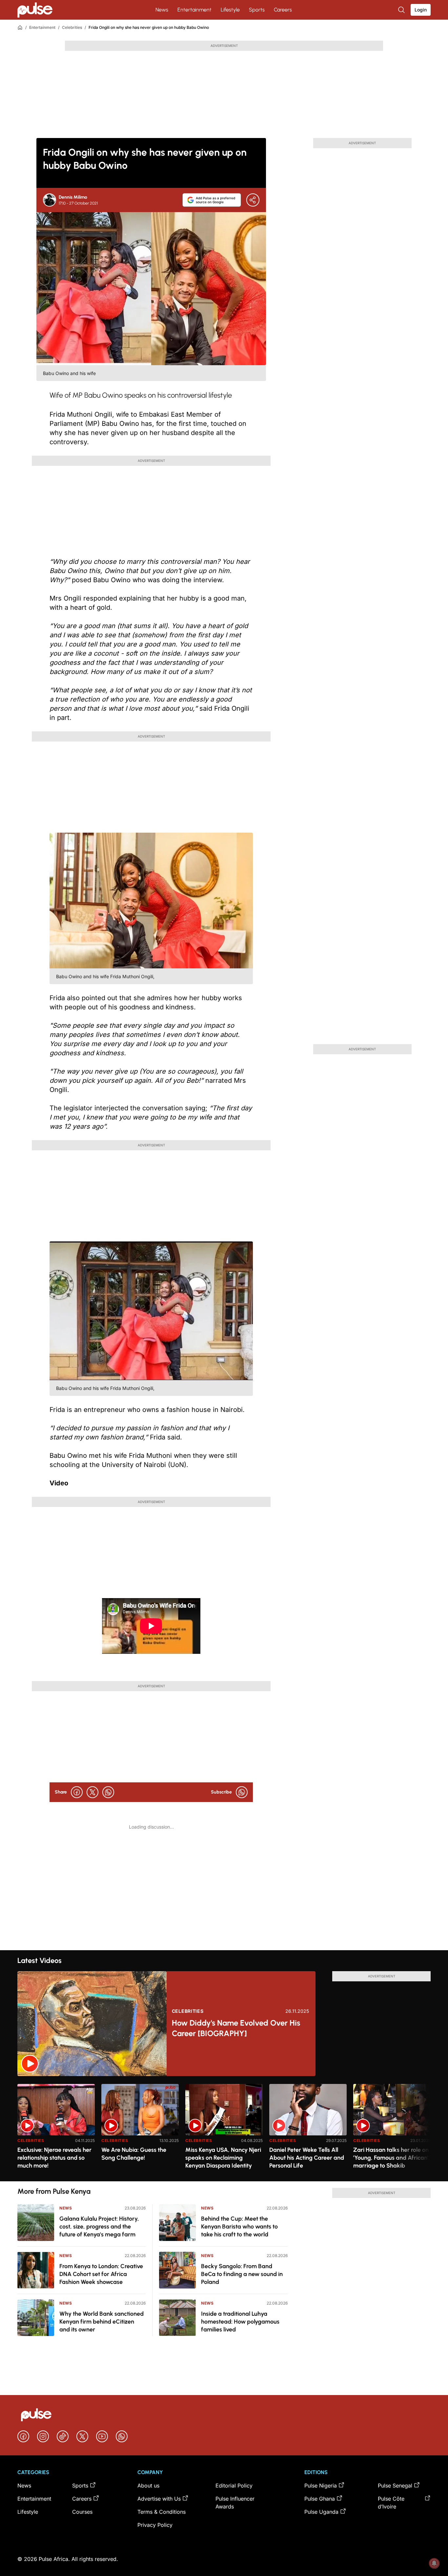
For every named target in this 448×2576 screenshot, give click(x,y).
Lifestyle (230, 10)
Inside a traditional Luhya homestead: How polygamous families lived (240, 2322)
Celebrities (72, 27)
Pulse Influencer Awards (235, 2503)
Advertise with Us (159, 2499)
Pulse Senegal (395, 2486)
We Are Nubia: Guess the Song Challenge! (134, 2154)
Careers (283, 10)
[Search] (402, 10)
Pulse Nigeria (321, 2486)
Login (421, 10)
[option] (56, 2130)
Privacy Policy (155, 2525)
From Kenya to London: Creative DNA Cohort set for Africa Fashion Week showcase (101, 2274)
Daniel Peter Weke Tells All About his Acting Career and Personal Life (307, 2158)
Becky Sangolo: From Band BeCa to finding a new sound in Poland (242, 2274)
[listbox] (224, 2129)
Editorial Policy (234, 2486)
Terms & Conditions (162, 2512)
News (162, 10)
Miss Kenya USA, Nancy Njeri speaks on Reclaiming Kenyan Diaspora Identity (223, 2158)
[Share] (253, 200)
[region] (224, 2129)
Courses (82, 2512)
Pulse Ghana (320, 2499)
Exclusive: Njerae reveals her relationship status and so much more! (54, 2158)
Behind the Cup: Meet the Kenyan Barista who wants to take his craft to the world (239, 2227)
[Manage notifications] (434, 2563)
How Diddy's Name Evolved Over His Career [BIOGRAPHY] (236, 2028)
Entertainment (194, 10)
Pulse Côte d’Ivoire (391, 2503)
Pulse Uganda (321, 2512)
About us (148, 2486)
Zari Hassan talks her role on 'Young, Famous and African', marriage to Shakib (392, 2158)
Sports (257, 10)
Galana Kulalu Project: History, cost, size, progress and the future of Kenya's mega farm (99, 2227)
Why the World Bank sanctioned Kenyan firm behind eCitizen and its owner (102, 2322)
